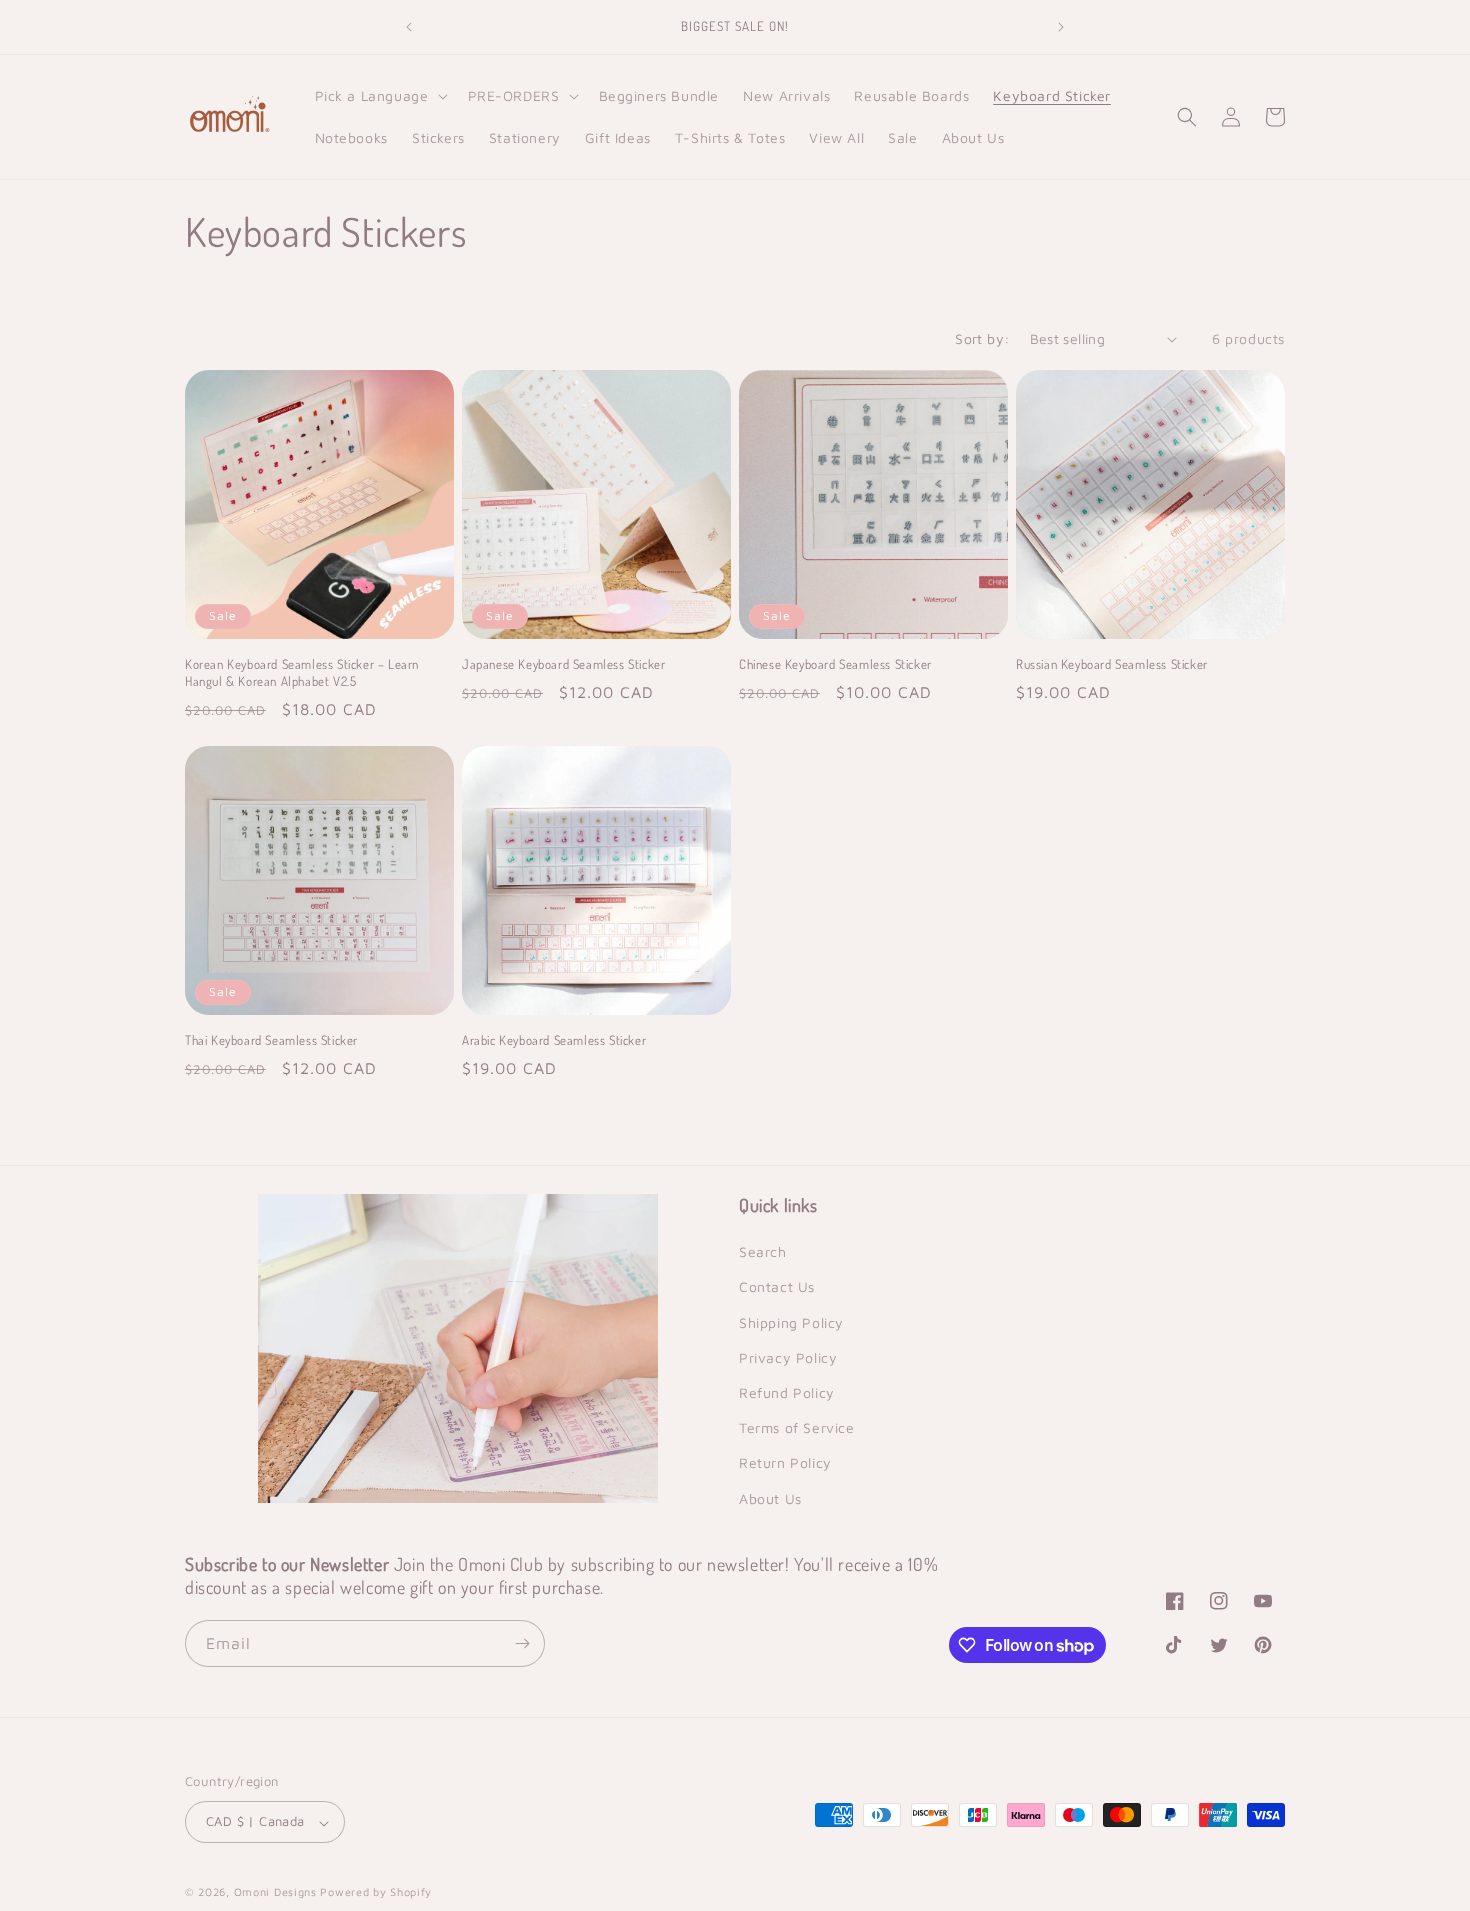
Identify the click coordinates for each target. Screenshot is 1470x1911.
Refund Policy (787, 1392)
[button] (379, 96)
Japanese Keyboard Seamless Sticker (563, 664)
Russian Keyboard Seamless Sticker (1112, 664)
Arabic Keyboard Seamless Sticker (554, 1040)
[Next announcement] (1061, 27)
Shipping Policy (791, 1322)
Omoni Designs (275, 1892)
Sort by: (982, 338)
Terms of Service (797, 1428)
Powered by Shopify (376, 1892)
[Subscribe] (522, 1643)
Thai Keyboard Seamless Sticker (271, 1040)
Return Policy (785, 1463)
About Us (770, 1498)
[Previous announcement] (409, 27)
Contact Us (777, 1287)
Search (763, 1252)
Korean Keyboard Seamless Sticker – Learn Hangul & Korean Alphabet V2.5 (302, 672)
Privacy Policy (788, 1357)
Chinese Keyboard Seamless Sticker (835, 664)
